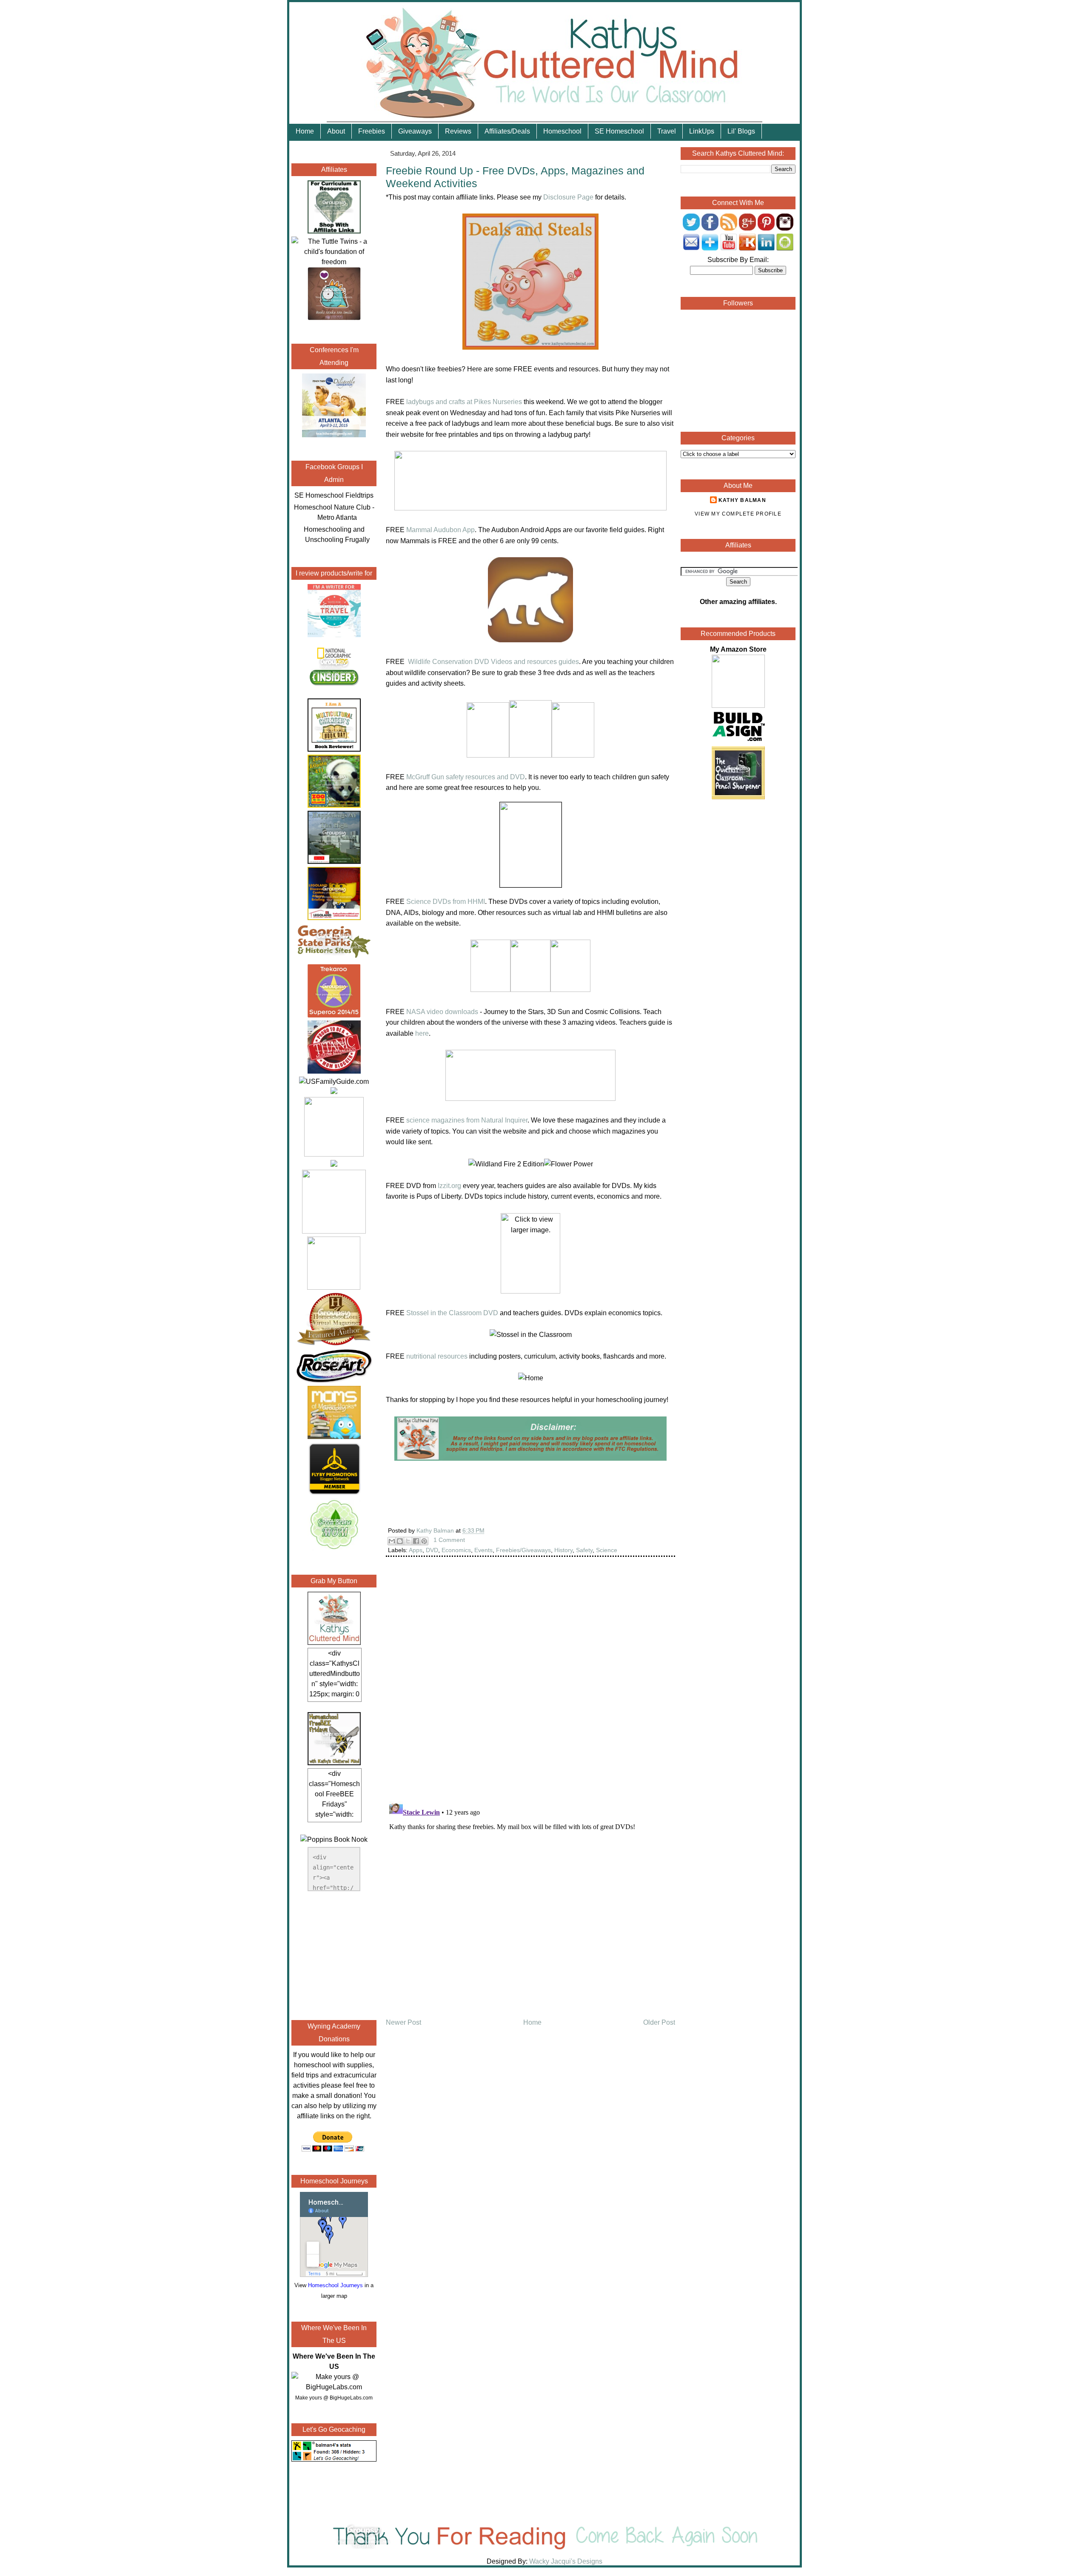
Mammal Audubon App (440, 530)
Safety (584, 1550)
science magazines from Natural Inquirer (467, 1120)
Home (305, 131)
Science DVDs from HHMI (446, 902)
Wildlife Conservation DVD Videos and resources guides (493, 662)
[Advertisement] (334, 1954)
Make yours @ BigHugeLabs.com (334, 2398)
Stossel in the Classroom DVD (452, 1313)
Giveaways (415, 131)
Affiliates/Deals (507, 131)
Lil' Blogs (741, 131)
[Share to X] (408, 1541)
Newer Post (403, 2022)
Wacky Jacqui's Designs (565, 2561)
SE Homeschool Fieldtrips (334, 495)
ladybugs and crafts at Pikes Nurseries (464, 402)
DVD (432, 1550)
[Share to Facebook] (416, 1541)
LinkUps (702, 131)
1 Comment (449, 1540)
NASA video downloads (442, 1012)
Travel (667, 131)
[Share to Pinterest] (424, 1541)
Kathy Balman (742, 500)
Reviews (458, 131)
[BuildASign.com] (738, 741)
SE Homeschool (619, 131)
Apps (416, 1550)
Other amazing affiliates (737, 602)
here (422, 1033)
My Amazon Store (738, 649)
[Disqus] (530, 1684)
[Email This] (392, 1541)
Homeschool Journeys (335, 2285)
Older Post (659, 2022)
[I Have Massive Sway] (334, 1092)
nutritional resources (437, 1356)
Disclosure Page (568, 197)
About (336, 131)
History (563, 1550)
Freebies (372, 131)
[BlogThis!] (400, 1541)
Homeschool (562, 131)
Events (483, 1550)
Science (607, 1550)
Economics (456, 1550)
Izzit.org (449, 1186)
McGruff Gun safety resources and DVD (466, 777)
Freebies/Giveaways (523, 1550)
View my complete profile (738, 514)
